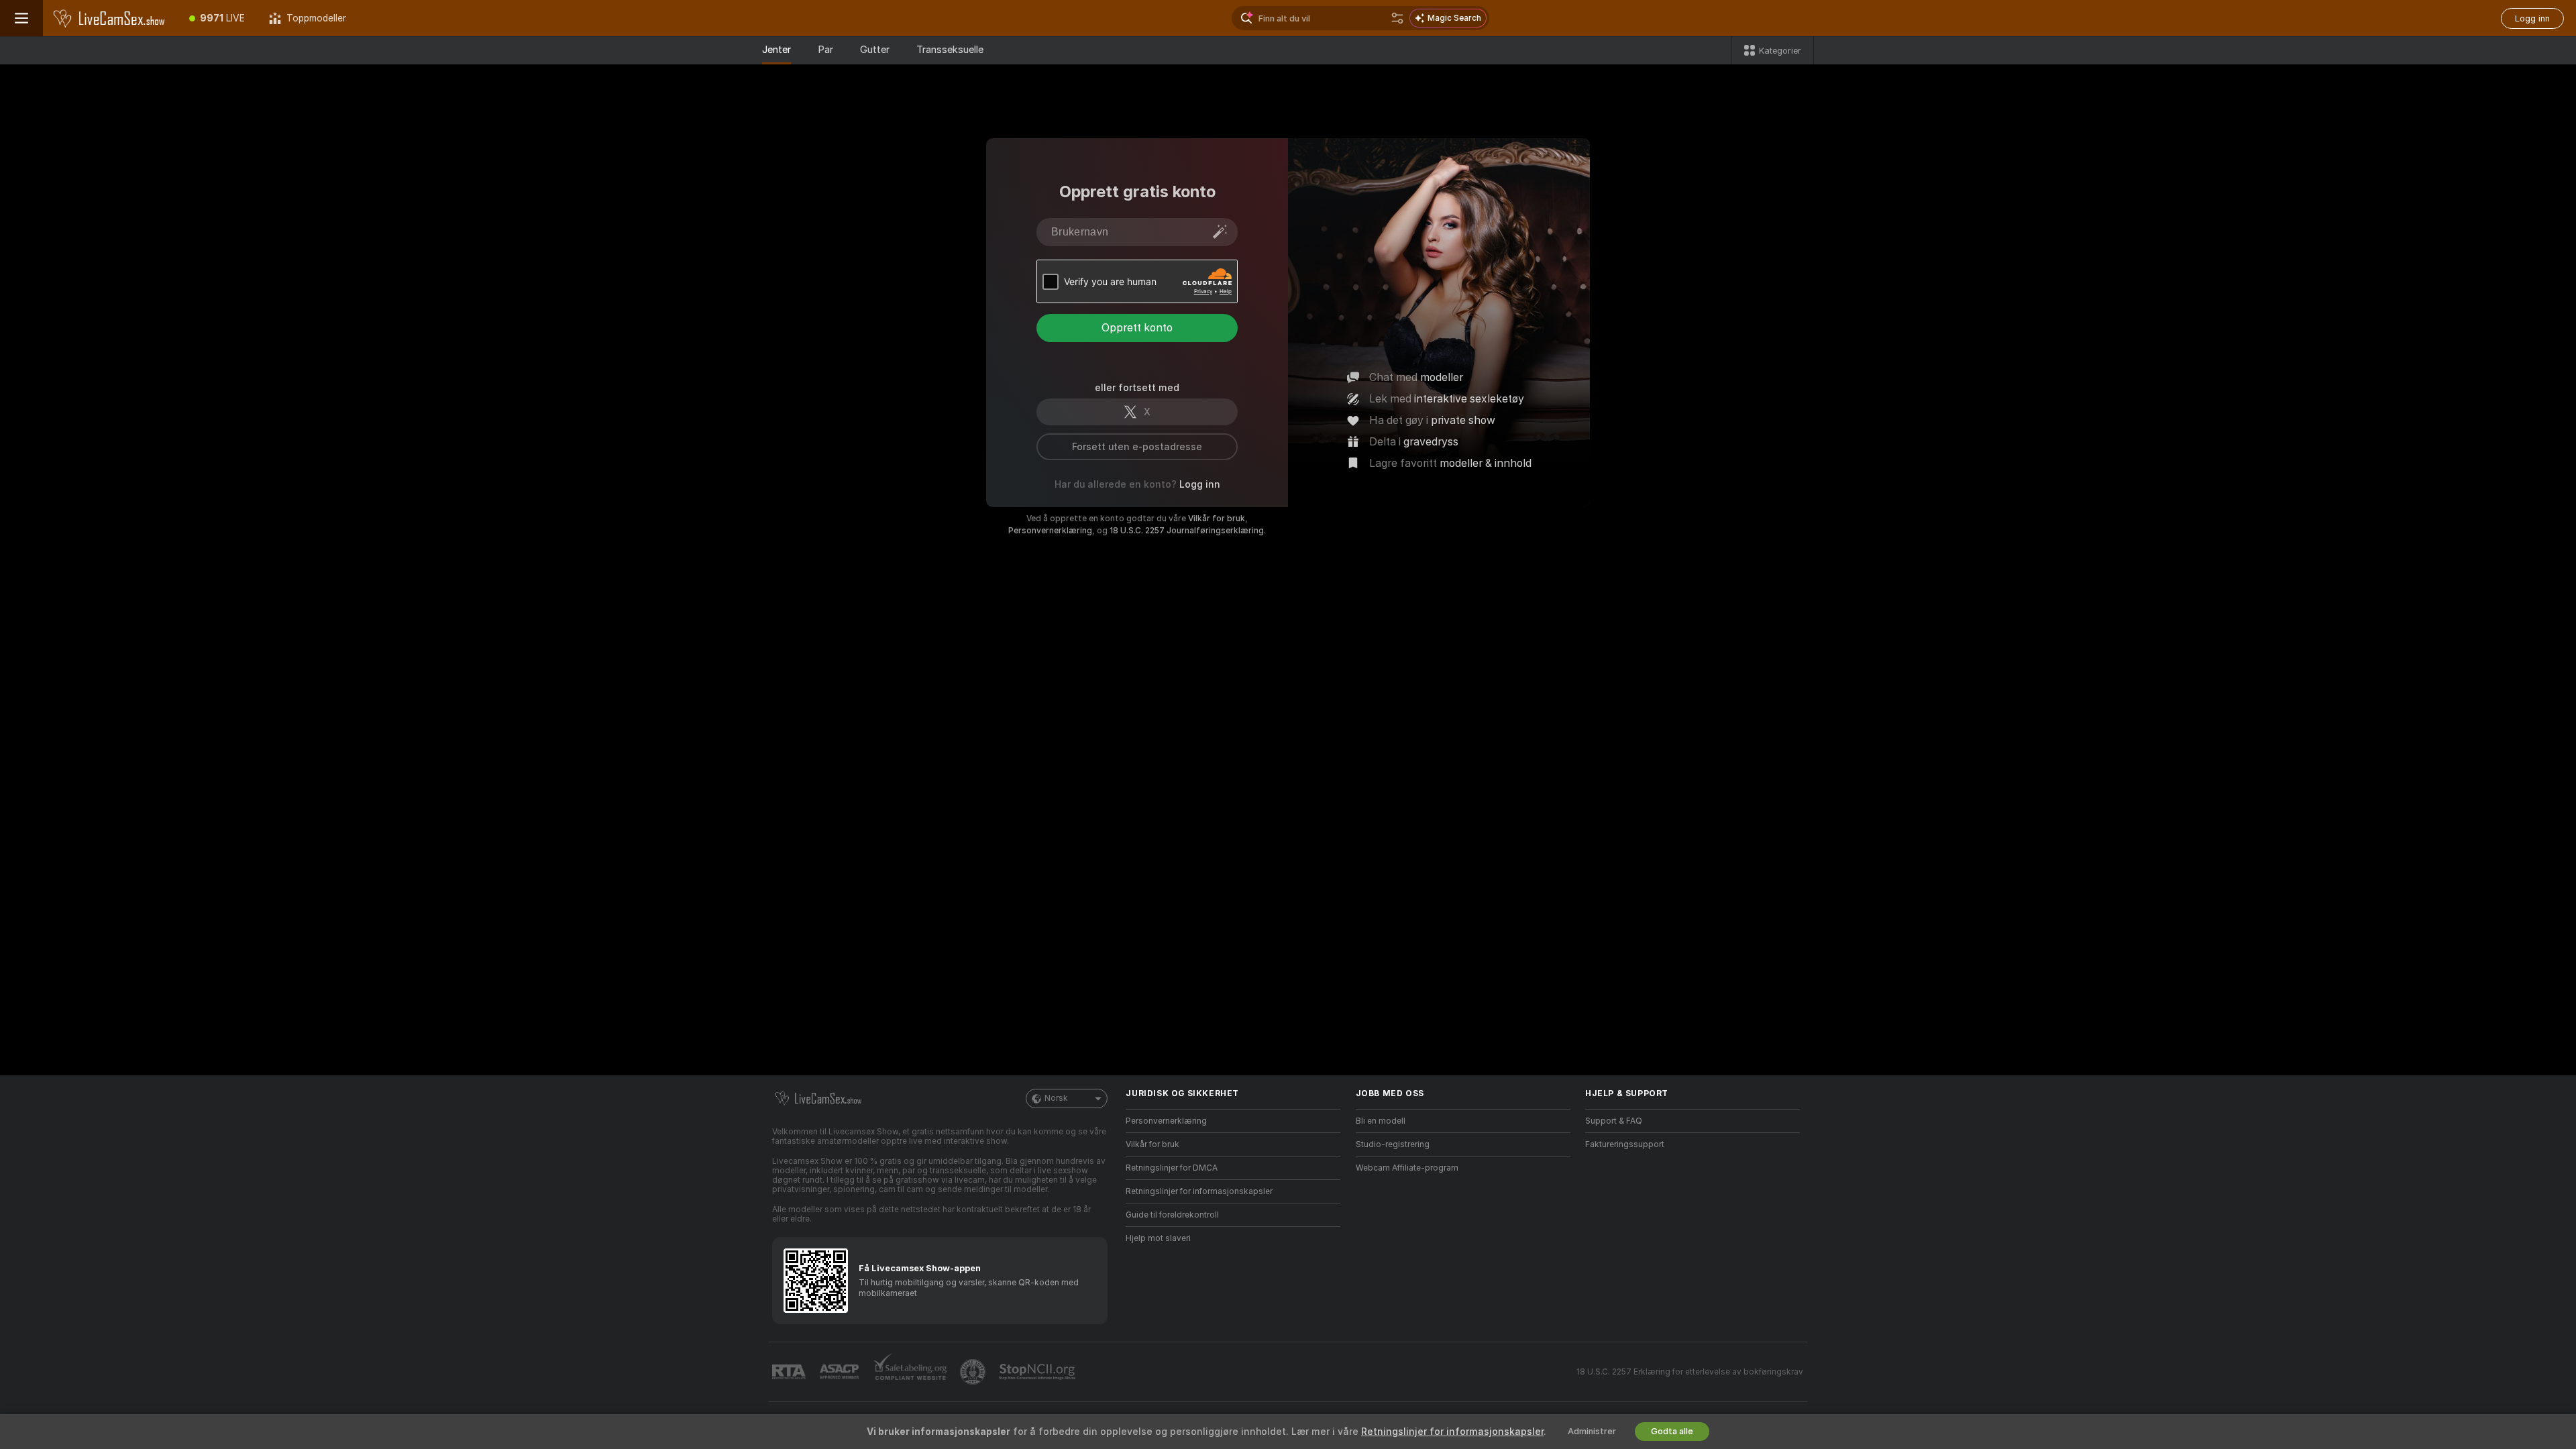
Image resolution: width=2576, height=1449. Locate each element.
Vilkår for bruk (1217, 519)
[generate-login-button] (1220, 231)
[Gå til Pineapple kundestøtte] (974, 1372)
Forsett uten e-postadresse (1137, 447)
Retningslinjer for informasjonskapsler (1199, 1191)
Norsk (1056, 1098)
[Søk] (1397, 18)
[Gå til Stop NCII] (1038, 1372)
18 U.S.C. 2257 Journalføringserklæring (1187, 531)
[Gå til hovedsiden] (110, 18)
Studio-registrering (1393, 1144)
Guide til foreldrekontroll (1172, 1215)
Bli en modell (1381, 1121)
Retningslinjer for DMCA (1172, 1168)
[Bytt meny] (21, 18)
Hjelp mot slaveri (1158, 1238)
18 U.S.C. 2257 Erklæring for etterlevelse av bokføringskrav (1690, 1372)
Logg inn (2532, 18)
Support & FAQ (1614, 1121)
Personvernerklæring (1050, 531)
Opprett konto (1137, 328)
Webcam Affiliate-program (1407, 1168)
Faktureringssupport (1625, 1144)
